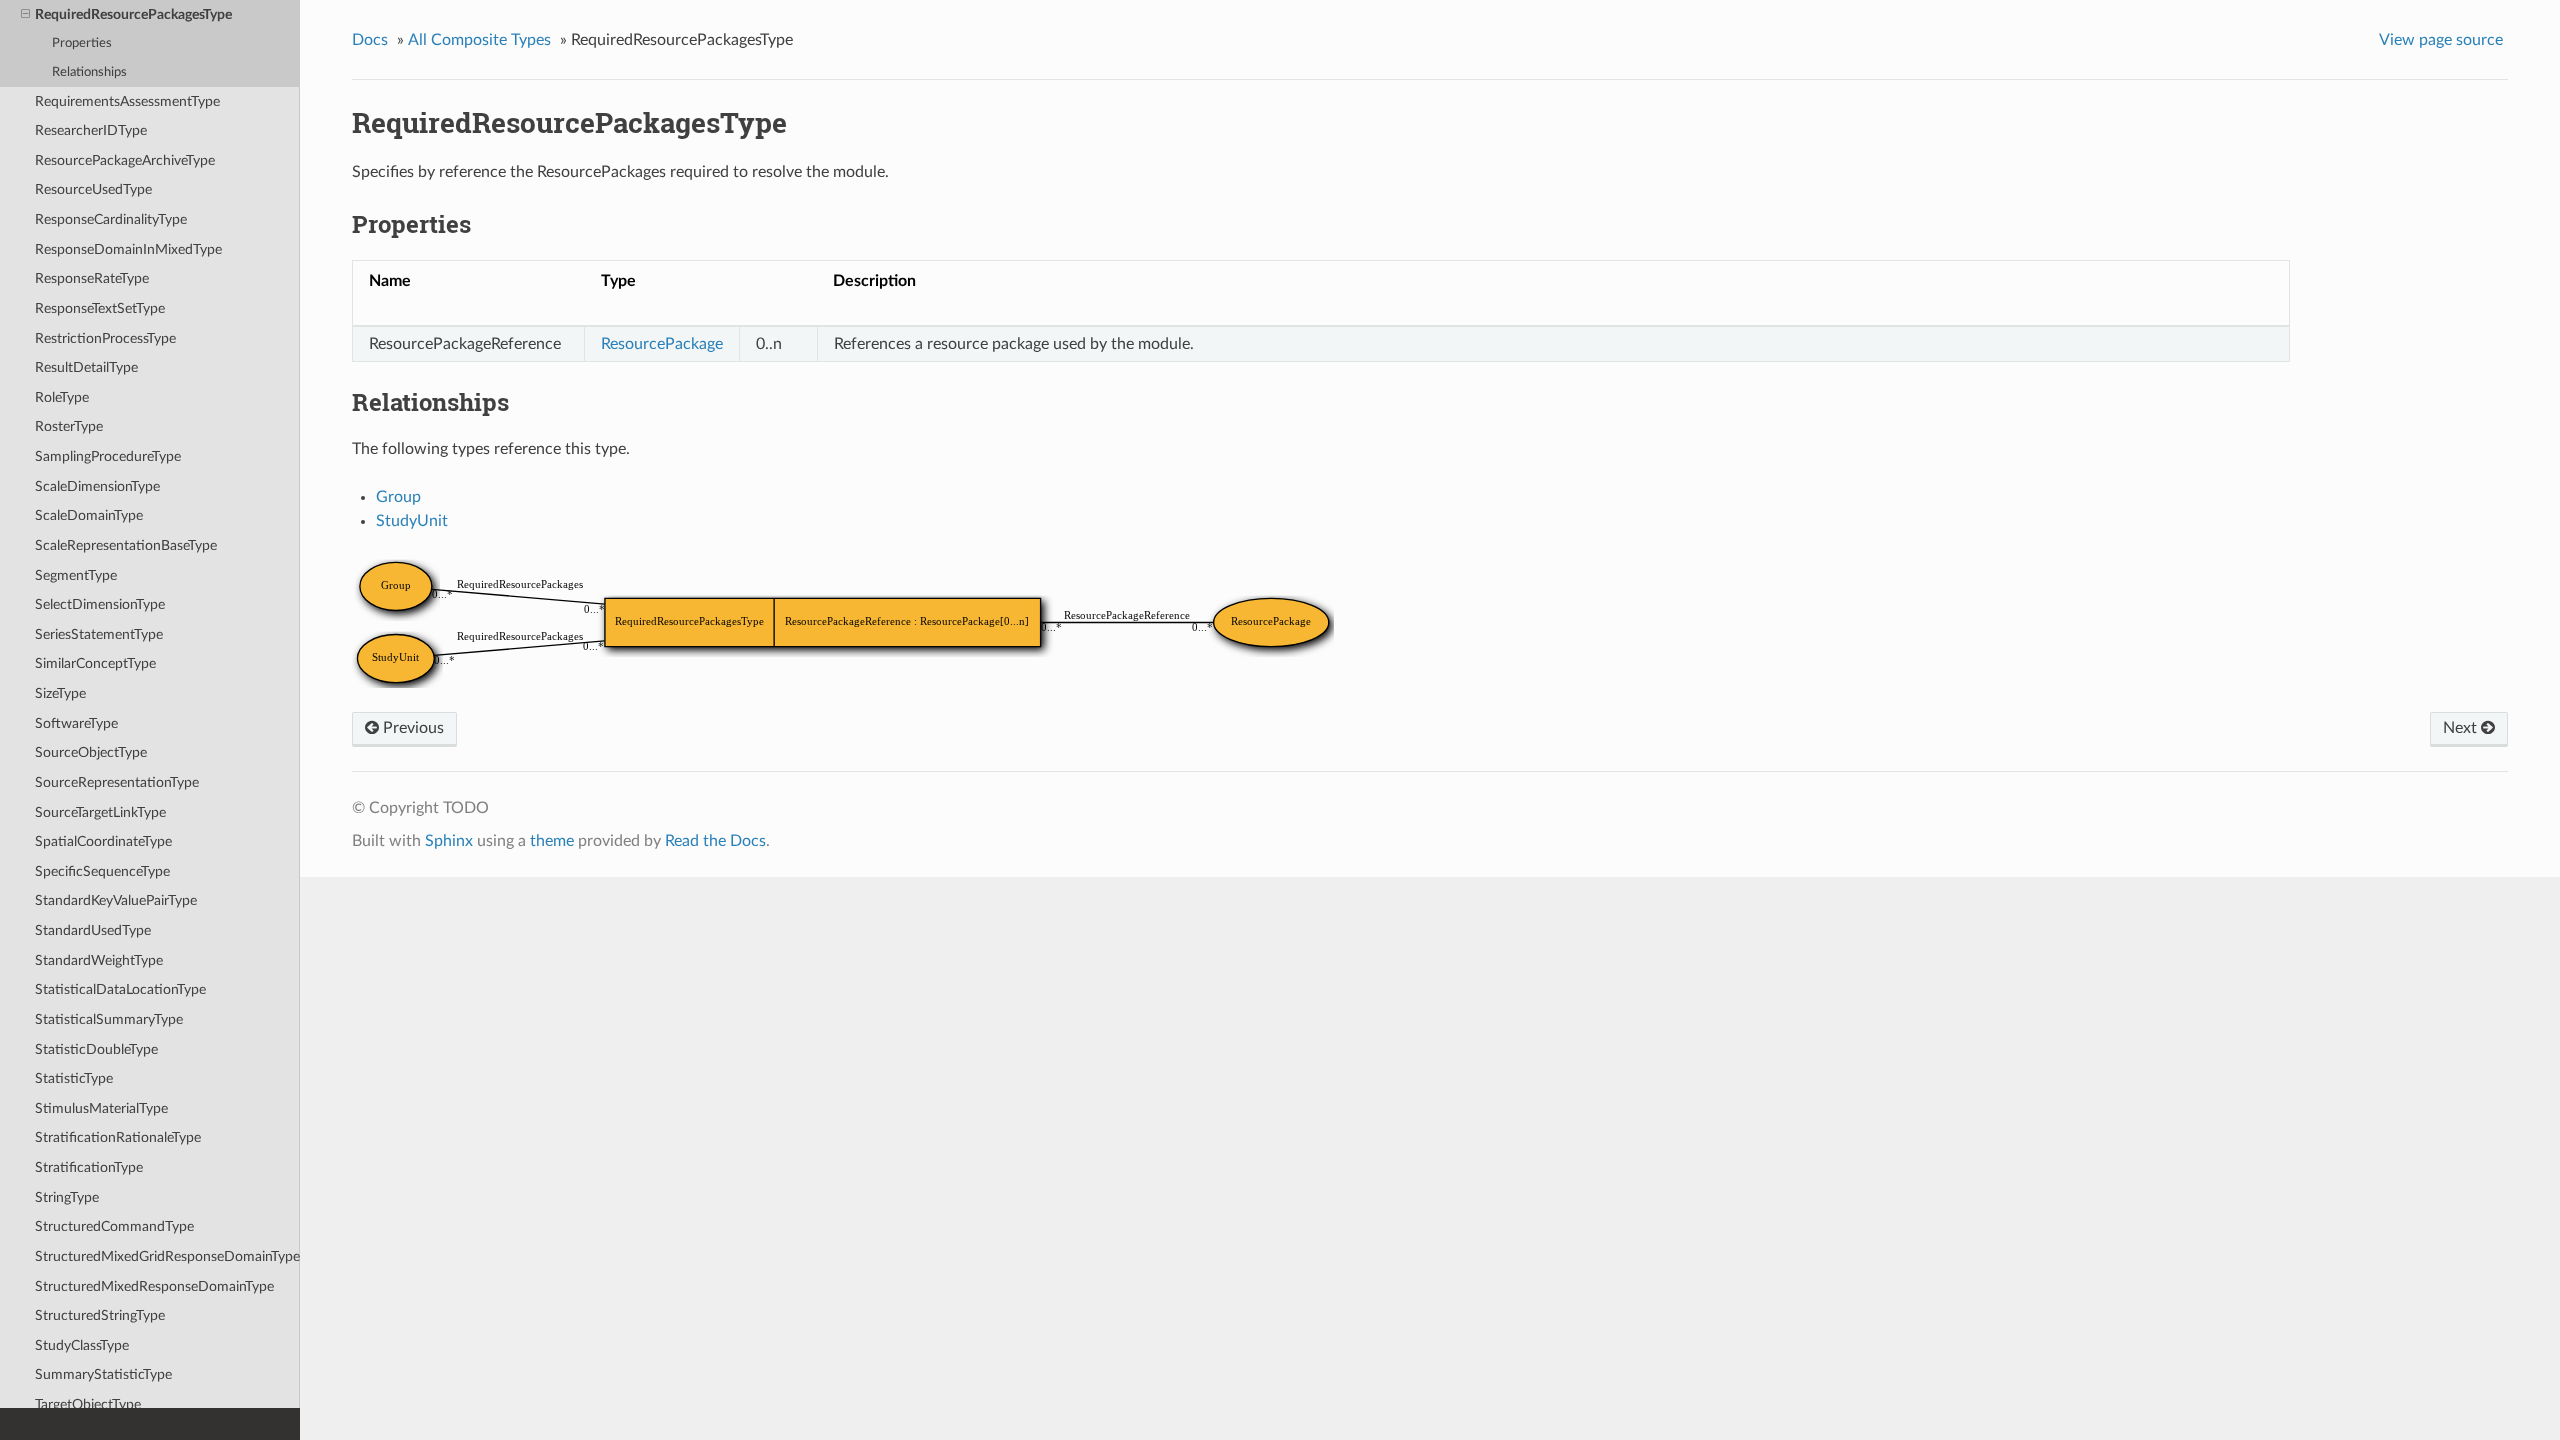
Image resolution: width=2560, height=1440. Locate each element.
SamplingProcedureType (108, 456)
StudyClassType (82, 1345)
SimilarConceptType (95, 663)
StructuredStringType (100, 1315)
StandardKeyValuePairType (116, 900)
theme (552, 841)
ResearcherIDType (91, 130)
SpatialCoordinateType (103, 841)
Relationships (89, 72)
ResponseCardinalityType (111, 219)
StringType (67, 1197)
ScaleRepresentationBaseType (126, 545)
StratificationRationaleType (118, 1137)
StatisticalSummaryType (109, 1019)
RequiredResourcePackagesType (133, 14)
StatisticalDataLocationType (120, 989)
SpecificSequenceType (102, 871)
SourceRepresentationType (117, 782)
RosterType (69, 426)
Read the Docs (715, 841)
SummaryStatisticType (103, 1374)
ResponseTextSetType (100, 308)
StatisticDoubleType (96, 1049)
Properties (82, 43)
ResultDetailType (86, 367)
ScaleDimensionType (97, 486)
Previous (411, 728)
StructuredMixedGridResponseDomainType (167, 1256)
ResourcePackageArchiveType (125, 160)
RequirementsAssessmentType (127, 101)
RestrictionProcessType (105, 338)
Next (2462, 728)
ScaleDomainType (89, 515)
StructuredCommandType (114, 1226)
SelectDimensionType (100, 604)
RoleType (62, 397)
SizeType (60, 693)
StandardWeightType (99, 960)
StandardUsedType (93, 930)
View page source (2441, 40)
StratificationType (89, 1167)
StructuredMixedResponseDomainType (154, 1286)
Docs (370, 40)
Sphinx (449, 841)
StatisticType (74, 1078)
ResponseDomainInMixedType (128, 249)
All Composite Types (479, 40)
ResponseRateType (92, 278)
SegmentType (76, 575)
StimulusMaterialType (101, 1108)
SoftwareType (76, 723)
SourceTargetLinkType (100, 812)
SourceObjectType (91, 752)
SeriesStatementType (99, 634)
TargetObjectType (88, 1404)
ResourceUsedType (93, 189)
